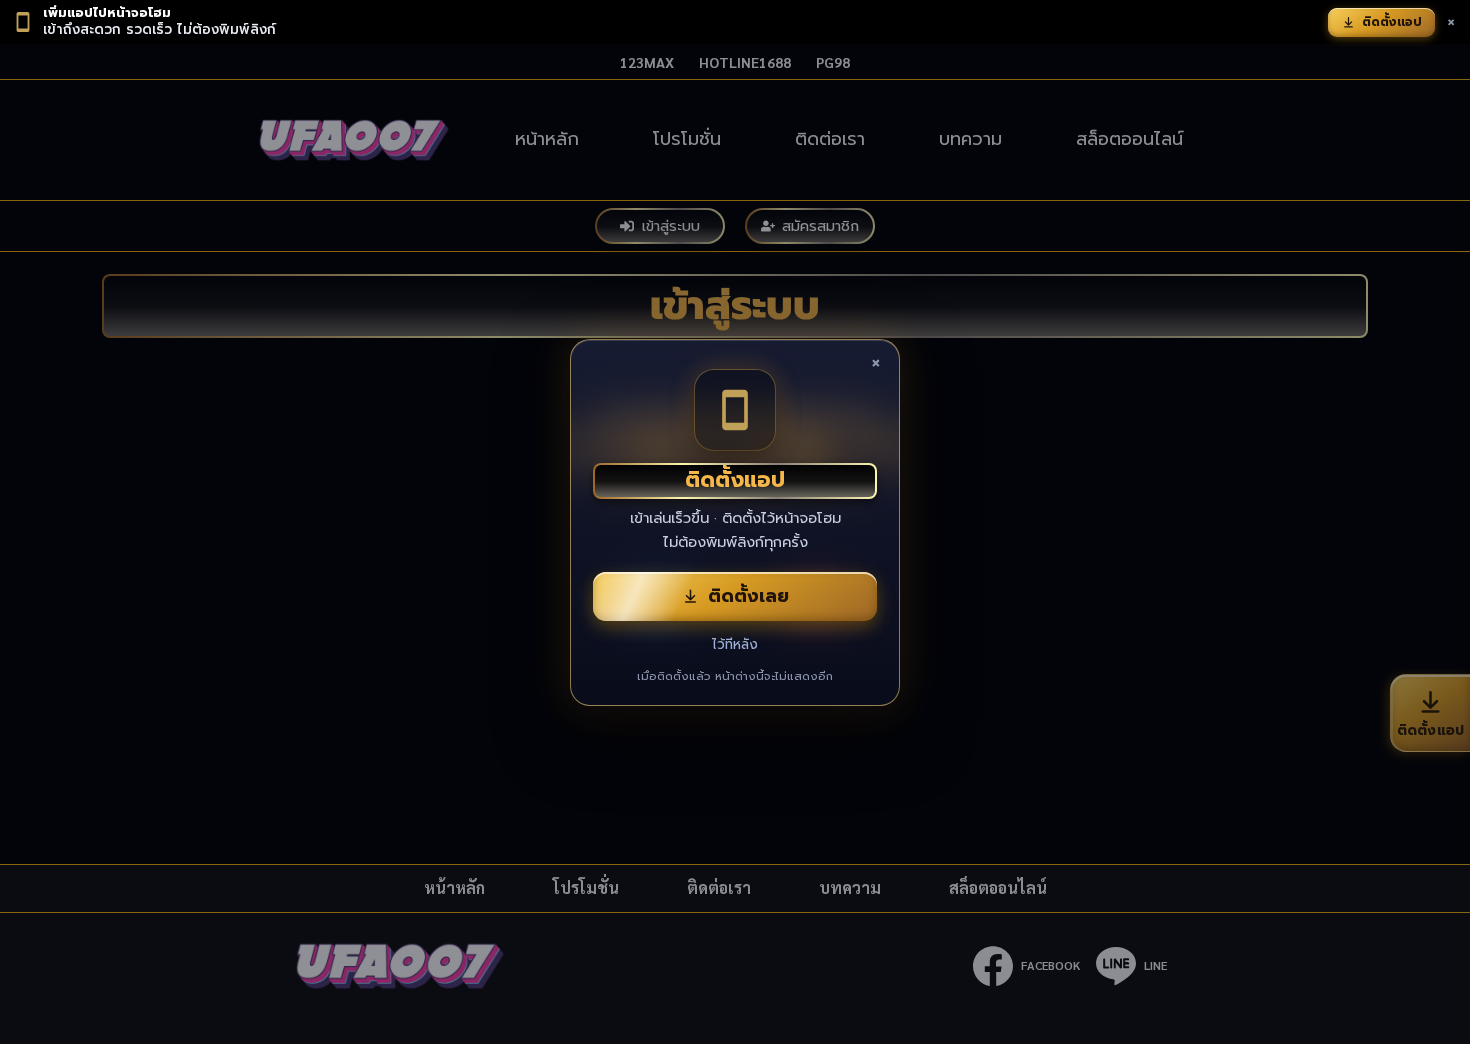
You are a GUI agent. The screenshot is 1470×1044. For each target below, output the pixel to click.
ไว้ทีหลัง (735, 644)
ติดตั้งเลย (748, 596)
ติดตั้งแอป (1392, 22)
